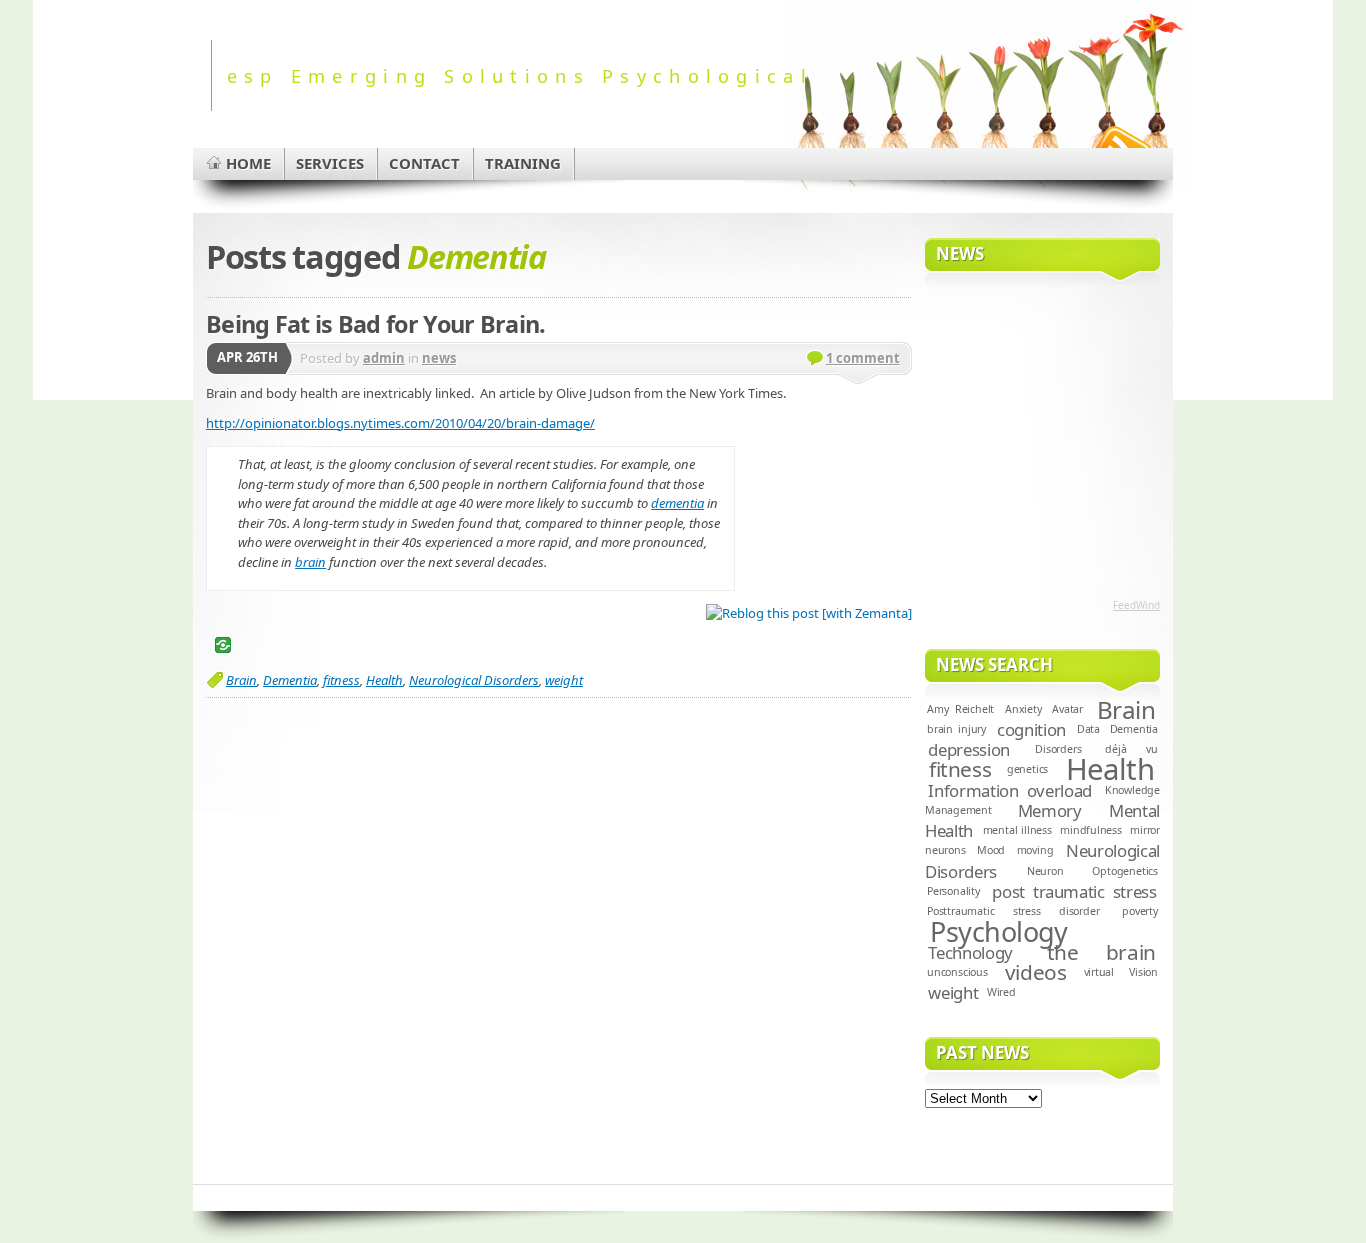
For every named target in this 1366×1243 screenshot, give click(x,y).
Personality (953, 891)
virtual (1099, 972)
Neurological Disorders (474, 680)
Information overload (1010, 790)
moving (1035, 850)
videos (1036, 972)
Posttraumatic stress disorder (1013, 911)
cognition (1031, 729)
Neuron (1045, 871)
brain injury (956, 729)
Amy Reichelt (960, 709)
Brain (241, 680)
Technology (970, 952)
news (439, 358)
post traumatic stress (1074, 891)
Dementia (290, 680)
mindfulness (1091, 830)
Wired (1001, 992)
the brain (1101, 952)
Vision (1143, 972)
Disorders (1058, 749)
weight (564, 680)
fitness (341, 680)
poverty (1140, 911)
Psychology (999, 931)
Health (384, 680)
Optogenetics (1124, 871)
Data (1088, 729)
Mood (991, 850)
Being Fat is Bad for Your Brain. (376, 324)
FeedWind (1136, 605)
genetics (1027, 769)
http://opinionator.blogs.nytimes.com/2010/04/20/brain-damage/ (400, 423)
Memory (1050, 810)
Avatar (1067, 709)
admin (384, 358)
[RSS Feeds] (1121, 144)
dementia (677, 503)
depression (969, 749)
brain (310, 562)
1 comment (863, 358)
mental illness (1017, 830)
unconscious (957, 972)
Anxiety (1023, 709)
